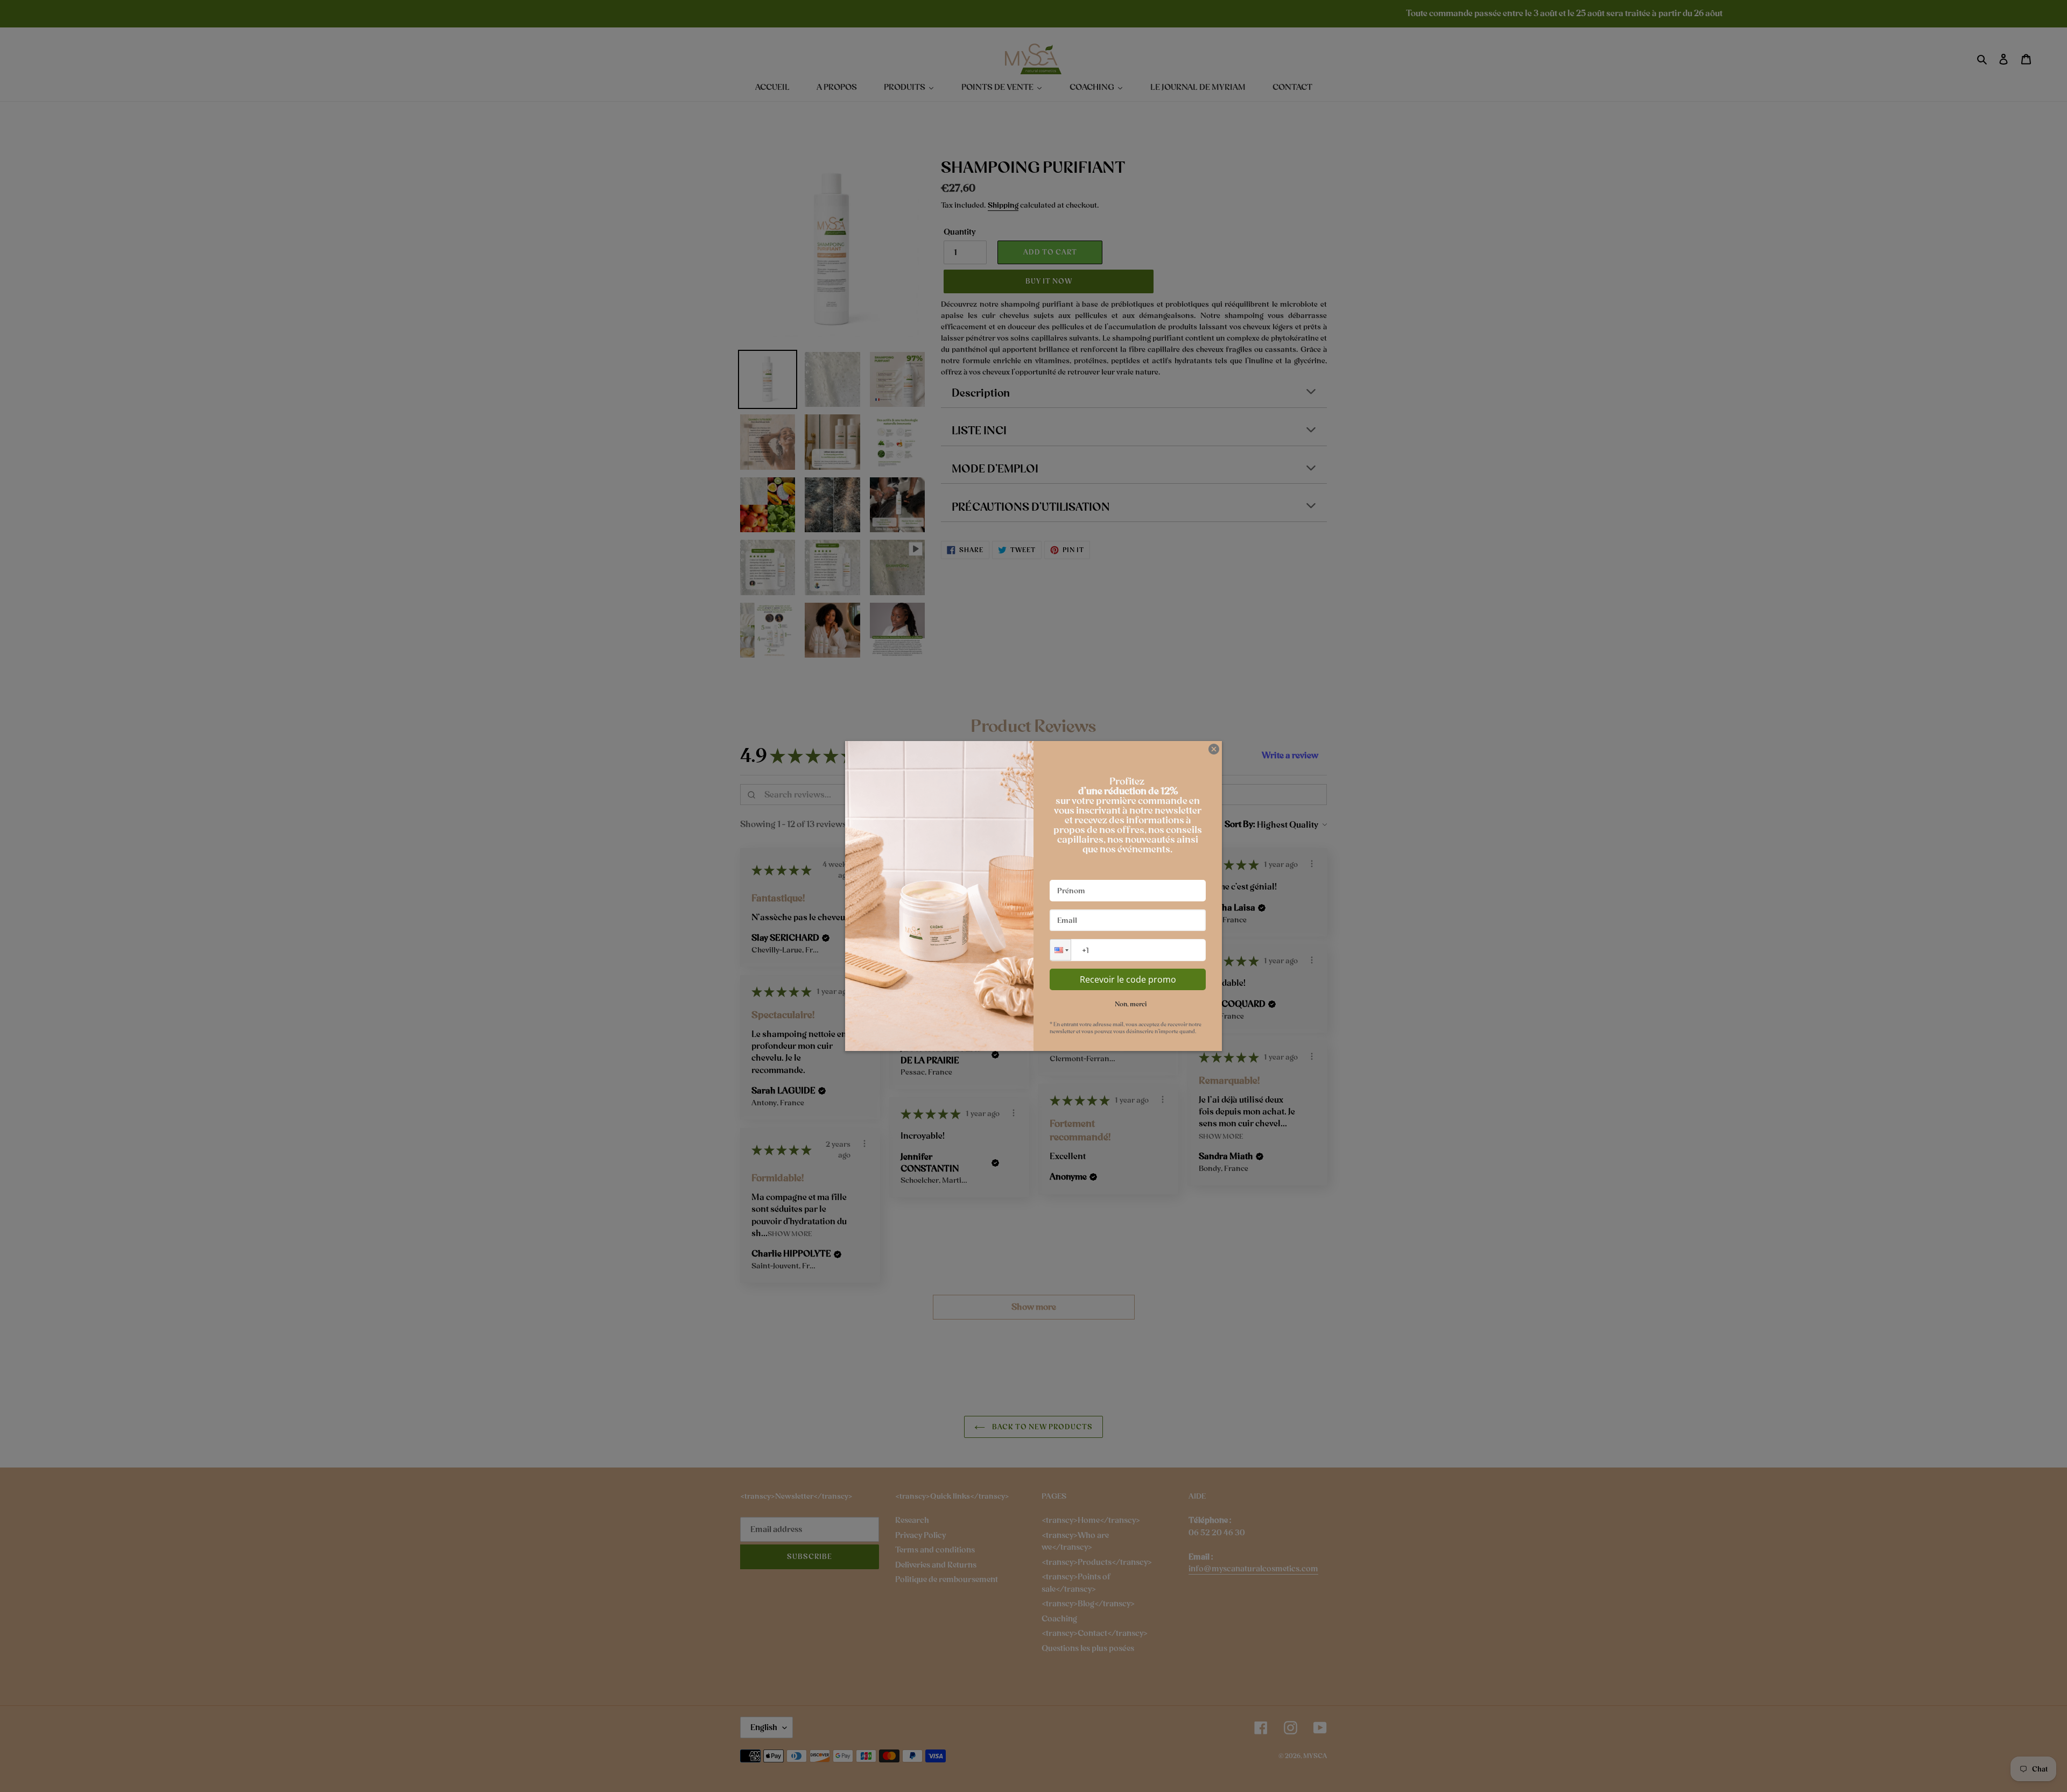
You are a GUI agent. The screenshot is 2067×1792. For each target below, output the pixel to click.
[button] (1060, 950)
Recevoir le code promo (1128, 979)
